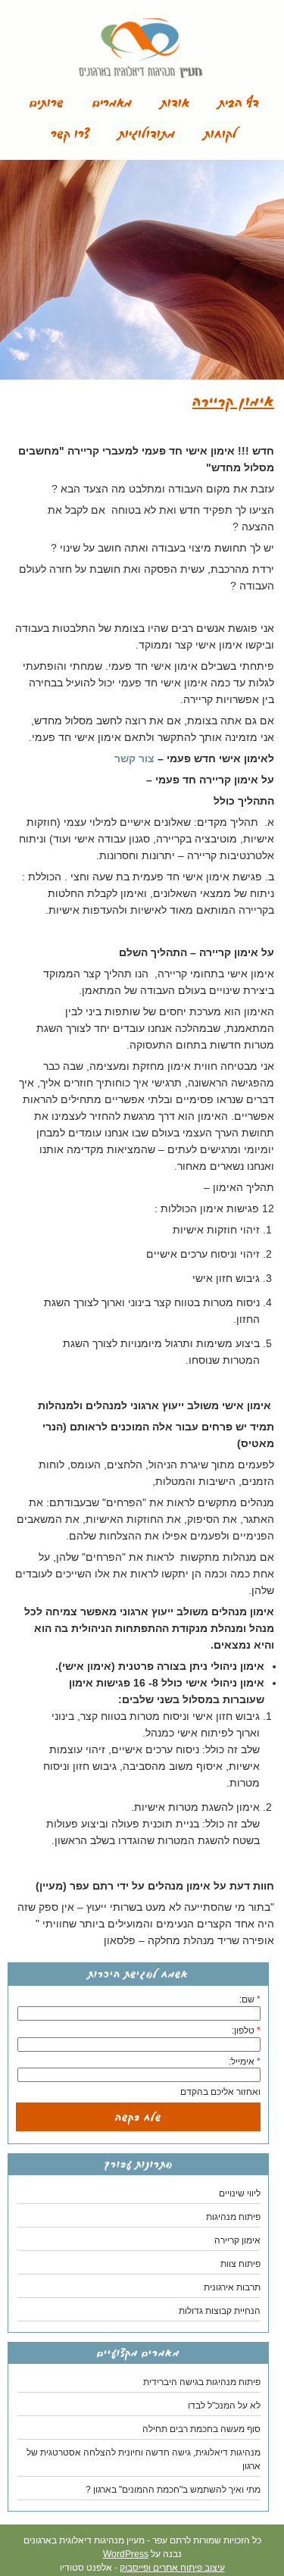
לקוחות (220, 134)
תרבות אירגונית (232, 2287)
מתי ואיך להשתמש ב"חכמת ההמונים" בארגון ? (173, 2490)
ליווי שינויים (240, 2193)
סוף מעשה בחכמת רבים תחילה (201, 2429)
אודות (175, 103)
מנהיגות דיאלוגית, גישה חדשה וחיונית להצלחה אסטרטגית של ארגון (144, 2459)
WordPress (126, 2554)
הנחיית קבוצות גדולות (220, 2311)
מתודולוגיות (147, 134)
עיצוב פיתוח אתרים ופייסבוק (172, 2568)
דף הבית (239, 103)
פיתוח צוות (240, 2264)
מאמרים (112, 103)
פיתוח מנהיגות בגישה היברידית (202, 2382)
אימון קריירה (237, 2240)
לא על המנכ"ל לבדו (224, 2406)
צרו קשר (70, 134)
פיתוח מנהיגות (233, 2217)
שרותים (47, 103)
